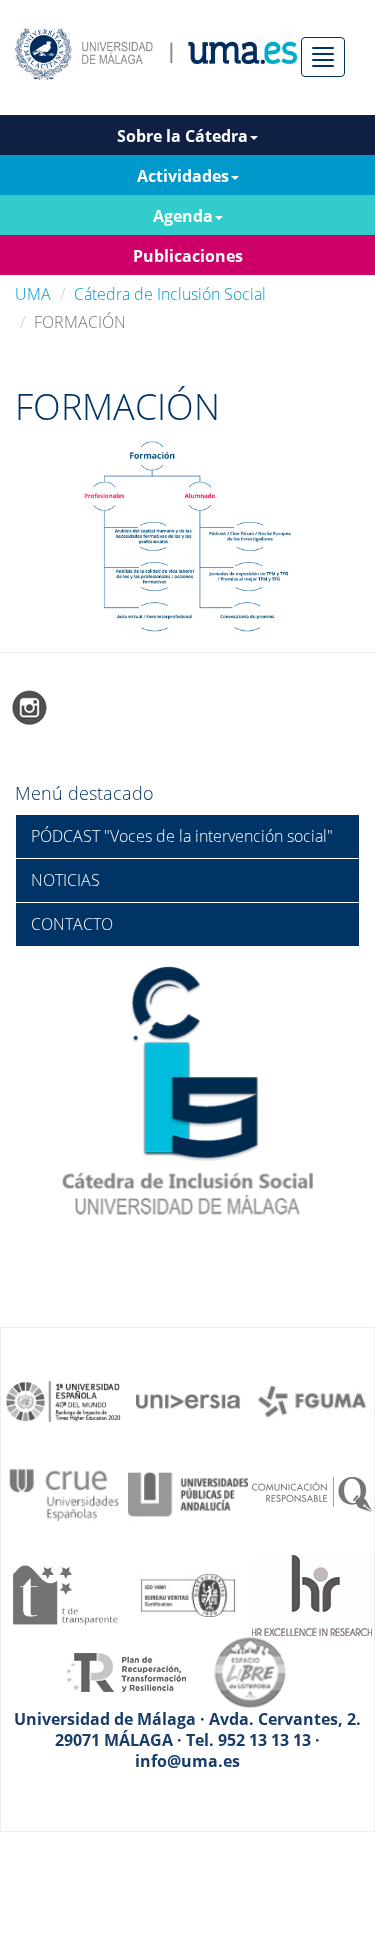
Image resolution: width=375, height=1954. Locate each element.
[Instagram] (30, 707)
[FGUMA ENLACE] (312, 1400)
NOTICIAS (65, 880)
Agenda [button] (183, 216)
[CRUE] (64, 1493)
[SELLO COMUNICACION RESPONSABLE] (312, 1493)
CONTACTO (72, 924)
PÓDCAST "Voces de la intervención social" (182, 836)
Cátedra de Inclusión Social (170, 294)
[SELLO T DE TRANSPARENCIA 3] (64, 1593)
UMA (33, 294)
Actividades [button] (183, 176)
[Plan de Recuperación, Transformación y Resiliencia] (126, 1671)
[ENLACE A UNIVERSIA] (188, 1400)
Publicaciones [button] (188, 256)
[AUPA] (188, 1493)
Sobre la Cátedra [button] (182, 136)
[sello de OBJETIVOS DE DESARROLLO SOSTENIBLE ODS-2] (64, 1400)
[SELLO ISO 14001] (188, 1593)
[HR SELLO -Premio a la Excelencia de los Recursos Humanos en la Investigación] (312, 1593)
